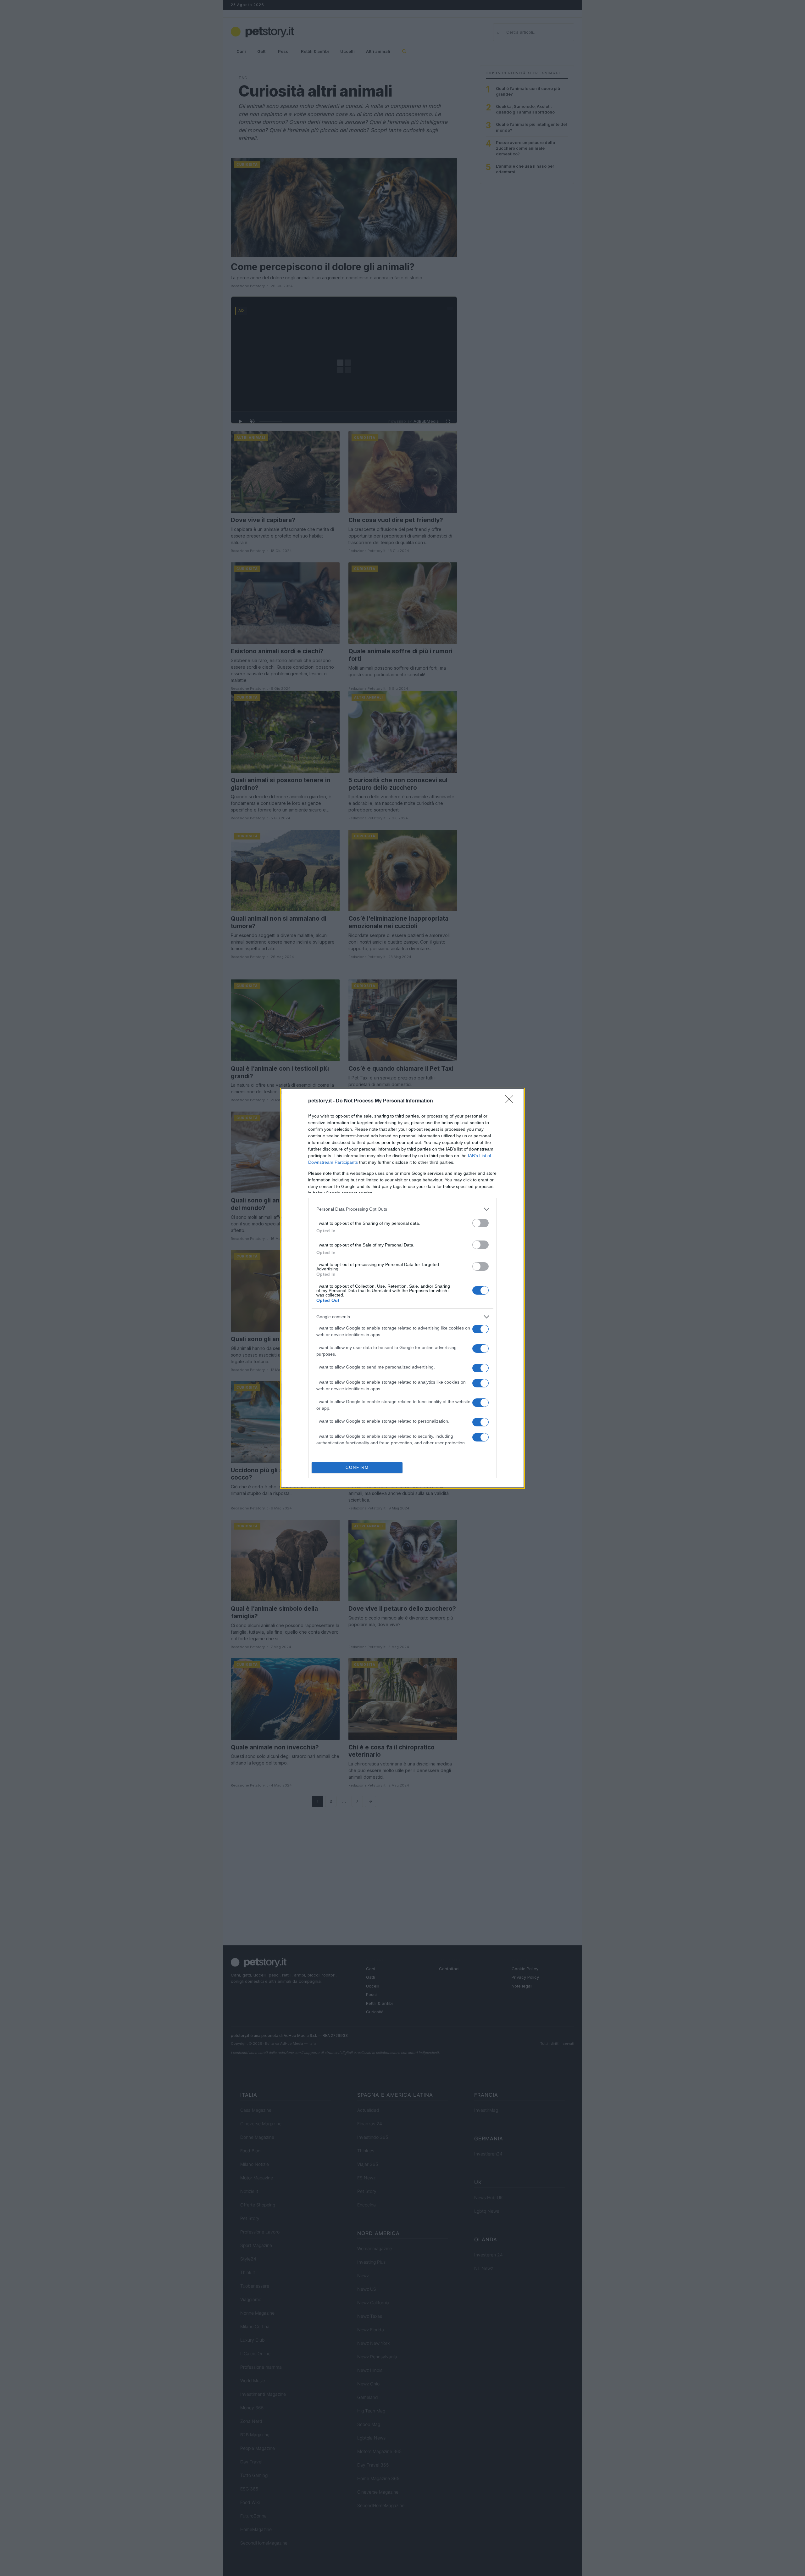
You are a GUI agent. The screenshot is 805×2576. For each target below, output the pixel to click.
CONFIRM (357, 1467)
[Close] (511, 1101)
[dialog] (402, 1288)
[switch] (480, 1223)
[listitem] (402, 1209)
